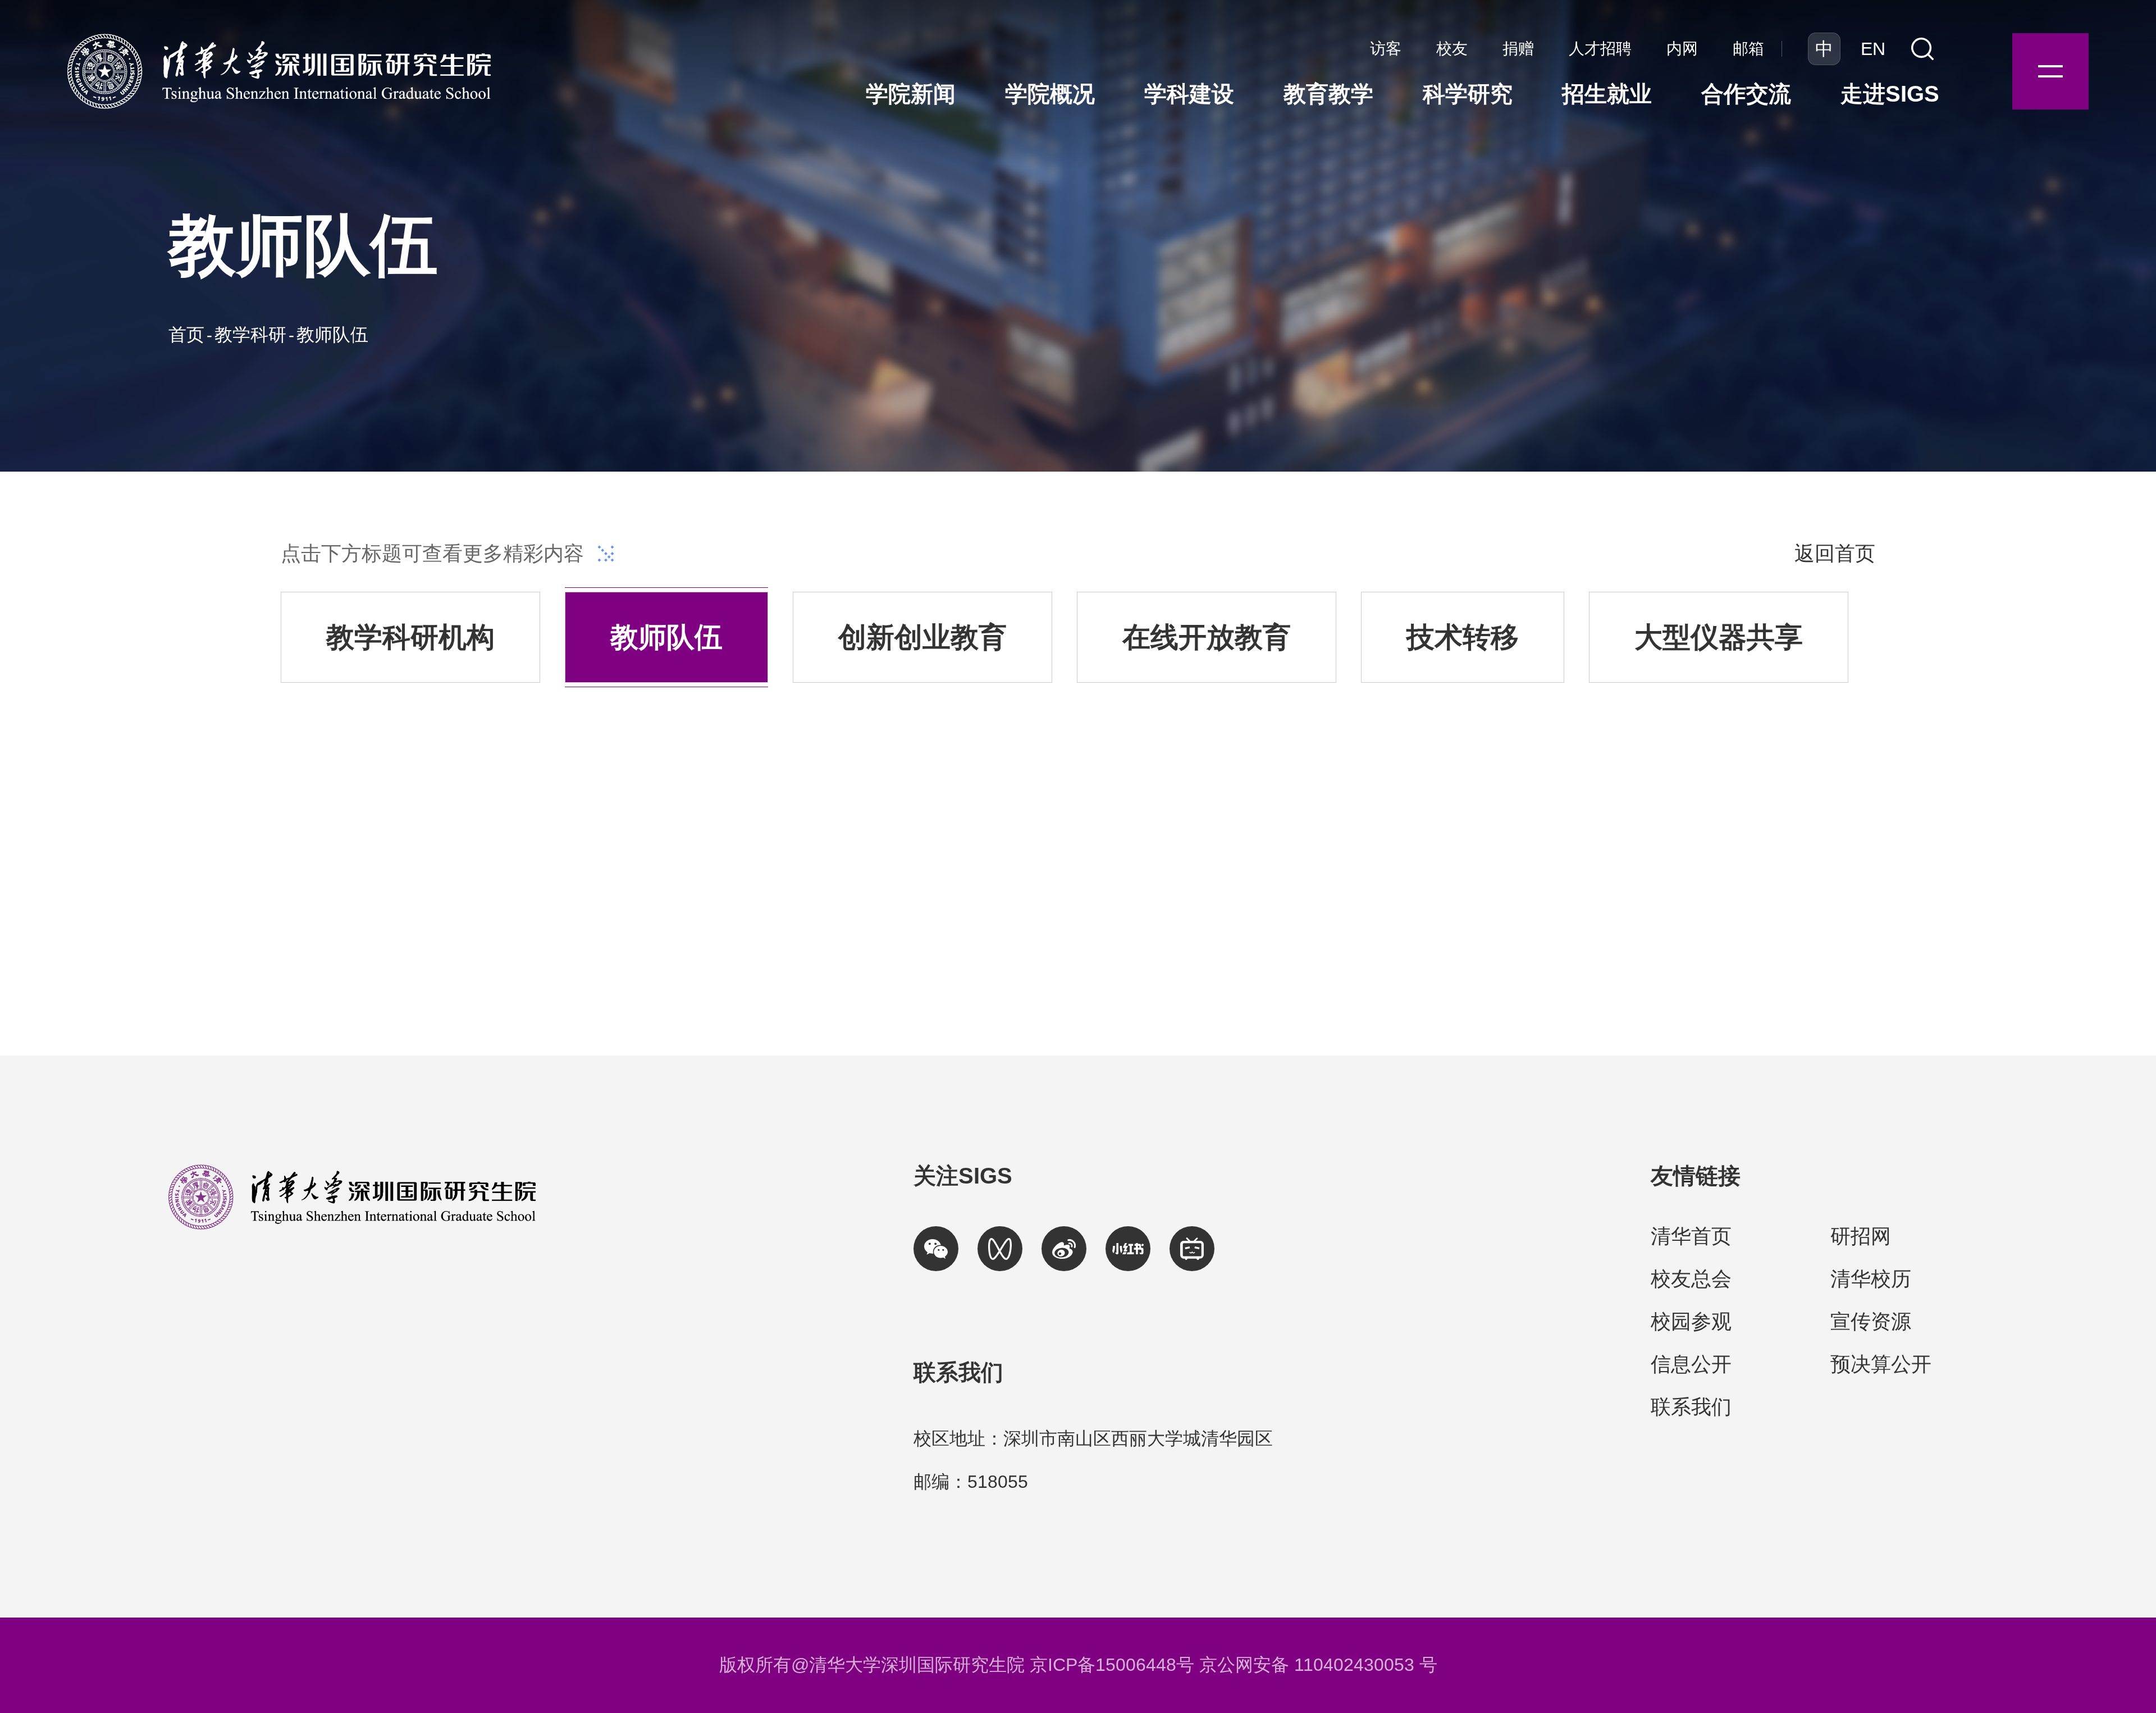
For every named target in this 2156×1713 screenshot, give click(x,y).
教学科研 (250, 335)
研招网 (1861, 1236)
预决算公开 (1881, 1364)
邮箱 (1748, 49)
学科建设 (1189, 94)
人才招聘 (1600, 49)
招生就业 (1607, 94)
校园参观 (1691, 1321)
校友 (1452, 49)
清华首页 (1691, 1236)
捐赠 (1518, 49)
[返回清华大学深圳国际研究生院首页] (279, 37)
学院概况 (1050, 94)
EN (1873, 49)
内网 (1682, 49)
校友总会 (1691, 1279)
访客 (1386, 49)
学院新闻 (911, 94)
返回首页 (1835, 553)
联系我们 (1691, 1407)
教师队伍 (332, 335)
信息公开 (1691, 1364)
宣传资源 (1871, 1321)
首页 (186, 335)
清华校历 (1871, 1279)
